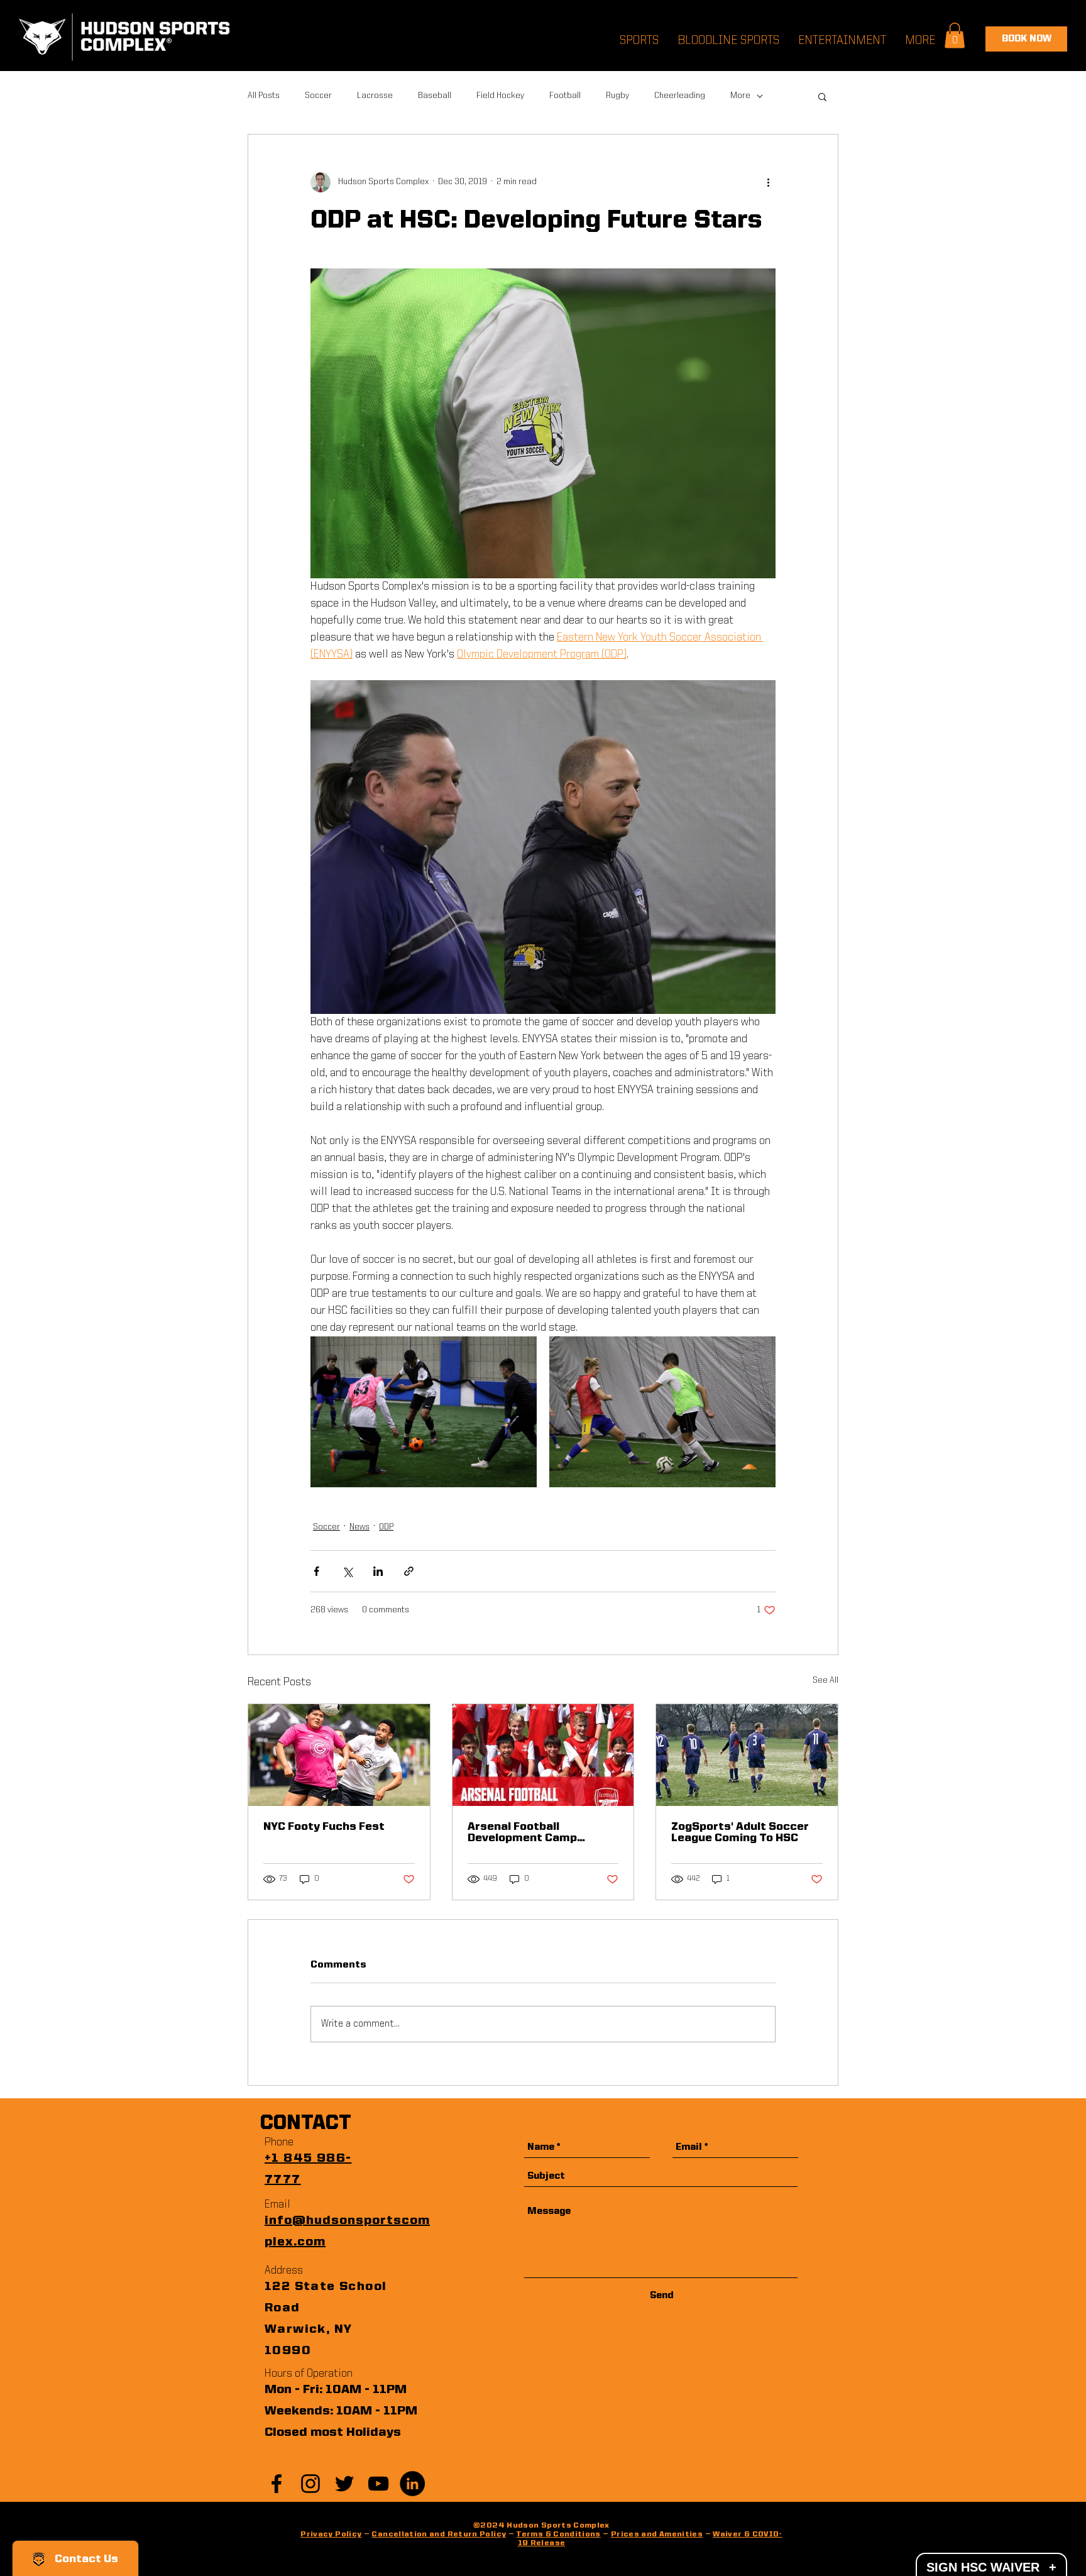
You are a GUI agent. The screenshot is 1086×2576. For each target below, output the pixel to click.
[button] (822, 96)
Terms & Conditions (558, 2535)
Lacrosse (375, 96)
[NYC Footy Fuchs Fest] (339, 1755)
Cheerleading (680, 96)
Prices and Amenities (657, 2535)
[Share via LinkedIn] (378, 1571)
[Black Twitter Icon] (344, 2484)
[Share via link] (409, 1571)
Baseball (435, 96)
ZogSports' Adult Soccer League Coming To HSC (740, 1832)
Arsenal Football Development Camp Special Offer (522, 1832)
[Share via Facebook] (316, 1571)
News (359, 1527)
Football (565, 96)
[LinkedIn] (412, 2484)
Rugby (617, 96)
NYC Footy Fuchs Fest (324, 1827)
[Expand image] (424, 1412)
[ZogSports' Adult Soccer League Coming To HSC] (747, 1755)
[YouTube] (378, 2484)
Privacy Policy (331, 2535)
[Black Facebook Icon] (277, 2484)
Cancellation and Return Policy (439, 2535)
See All (825, 1680)
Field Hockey (500, 96)
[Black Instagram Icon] (310, 2484)
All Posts (264, 96)
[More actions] (768, 182)
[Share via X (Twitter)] (347, 1571)
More (740, 96)
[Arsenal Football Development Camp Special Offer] (543, 1755)
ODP (386, 1527)
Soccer (318, 96)
